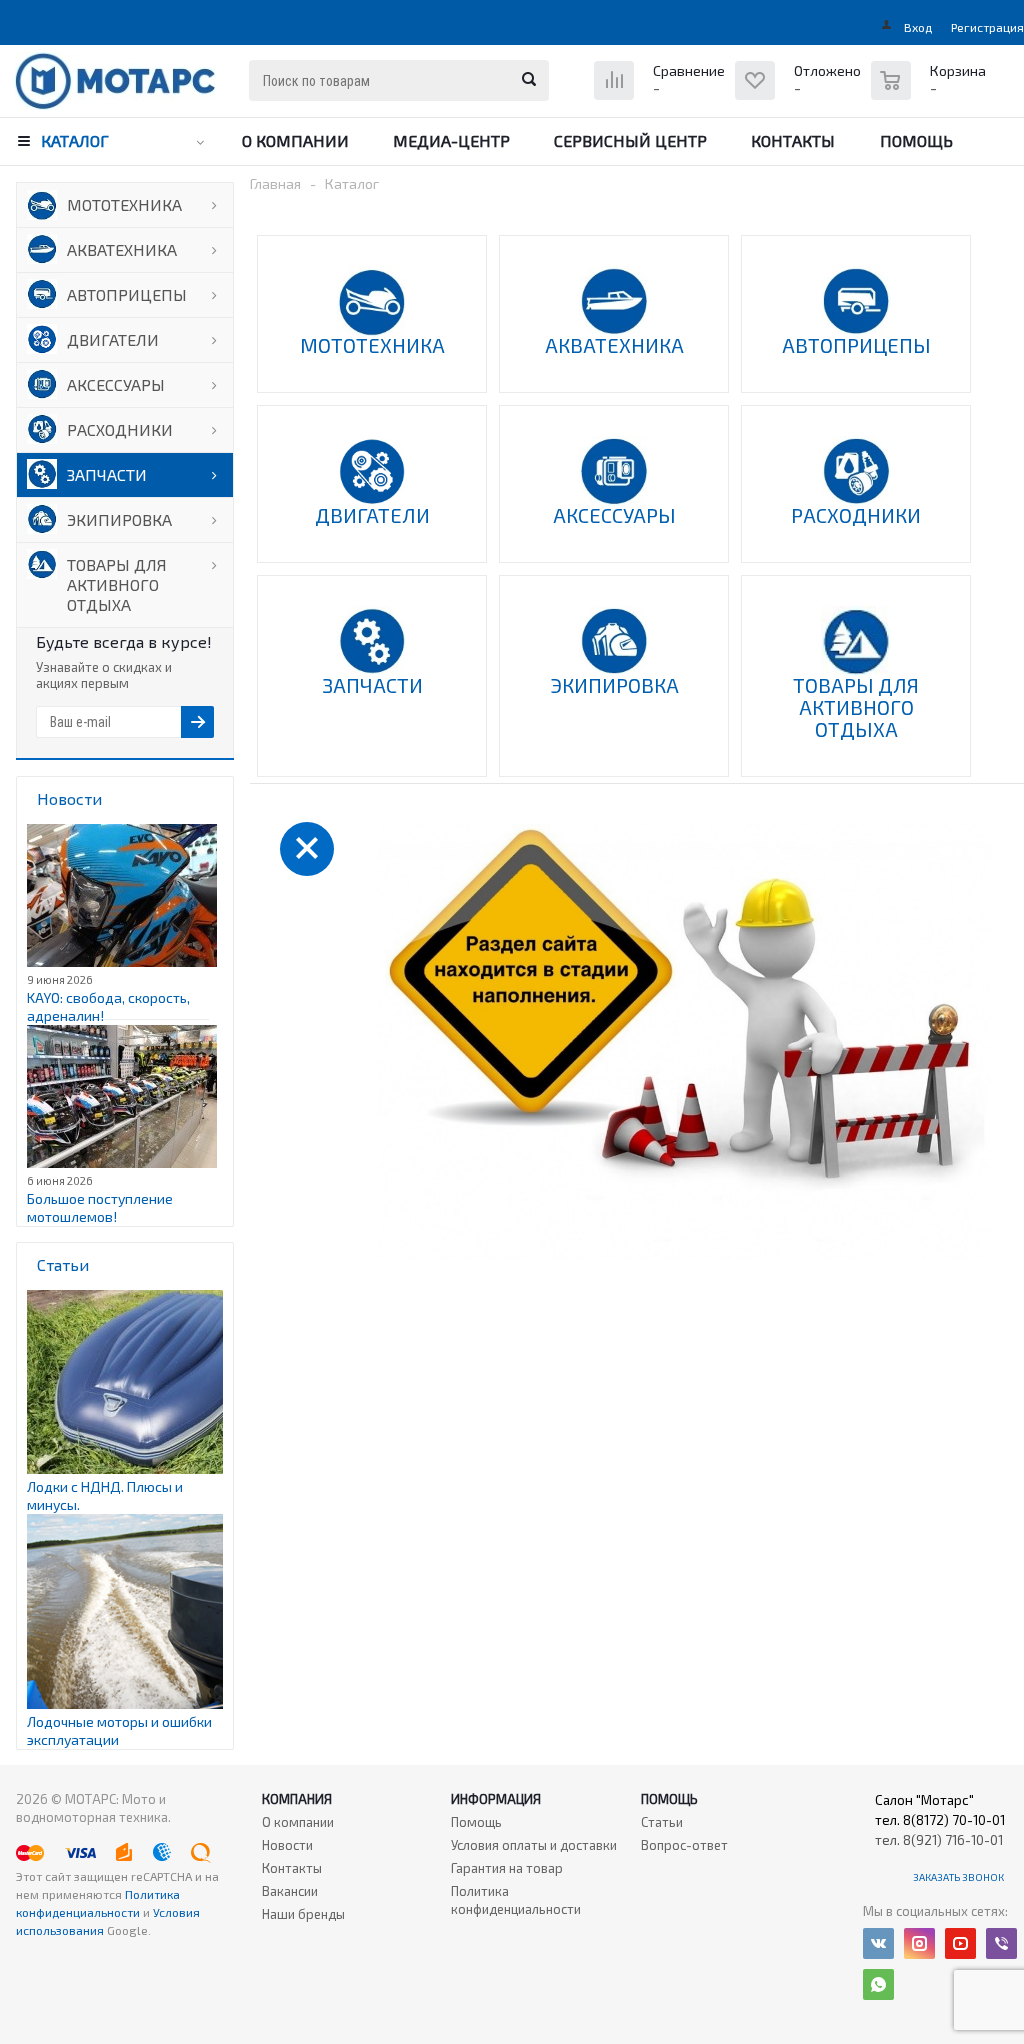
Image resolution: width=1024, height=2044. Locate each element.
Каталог (75, 140)
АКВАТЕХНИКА (122, 249)
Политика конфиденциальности (516, 1900)
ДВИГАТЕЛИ (113, 339)
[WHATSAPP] (878, 1984)
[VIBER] (1001, 1943)
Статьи (662, 1822)
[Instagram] (919, 1943)
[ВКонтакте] (878, 1943)
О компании (295, 140)
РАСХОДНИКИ (120, 429)
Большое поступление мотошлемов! (100, 1207)
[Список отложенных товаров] (800, 95)
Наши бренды (303, 1914)
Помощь (916, 140)
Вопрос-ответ (684, 1845)
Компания (297, 1799)
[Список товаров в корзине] (931, 91)
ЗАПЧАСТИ (107, 474)
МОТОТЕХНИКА (124, 204)
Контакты (793, 140)
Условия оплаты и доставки (534, 1845)
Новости (287, 1845)
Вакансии (290, 1891)
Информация (496, 1799)
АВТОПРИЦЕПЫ (127, 294)
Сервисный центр (630, 140)
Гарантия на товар (507, 1868)
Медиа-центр (451, 140)
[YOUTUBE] (960, 1943)
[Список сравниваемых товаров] (662, 95)
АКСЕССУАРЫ (116, 384)
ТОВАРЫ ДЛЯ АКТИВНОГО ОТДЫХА (117, 584)
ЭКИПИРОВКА (119, 519)
